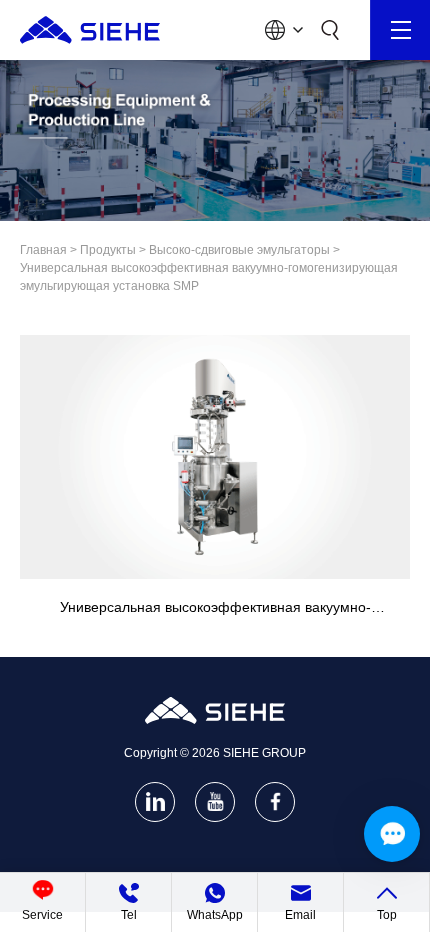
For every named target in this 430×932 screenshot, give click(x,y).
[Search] (330, 30)
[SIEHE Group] (90, 30)
